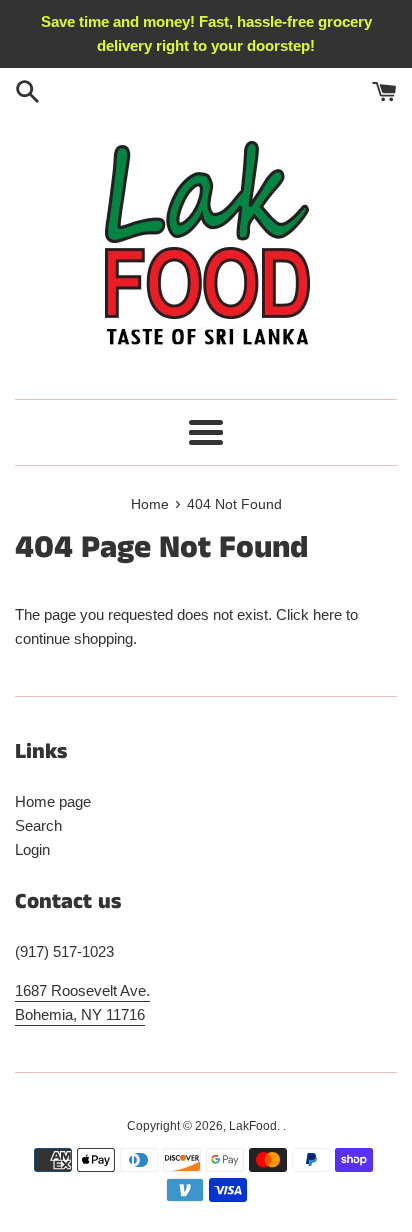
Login (32, 849)
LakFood (253, 1126)
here (327, 614)
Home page (53, 801)
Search (38, 825)
